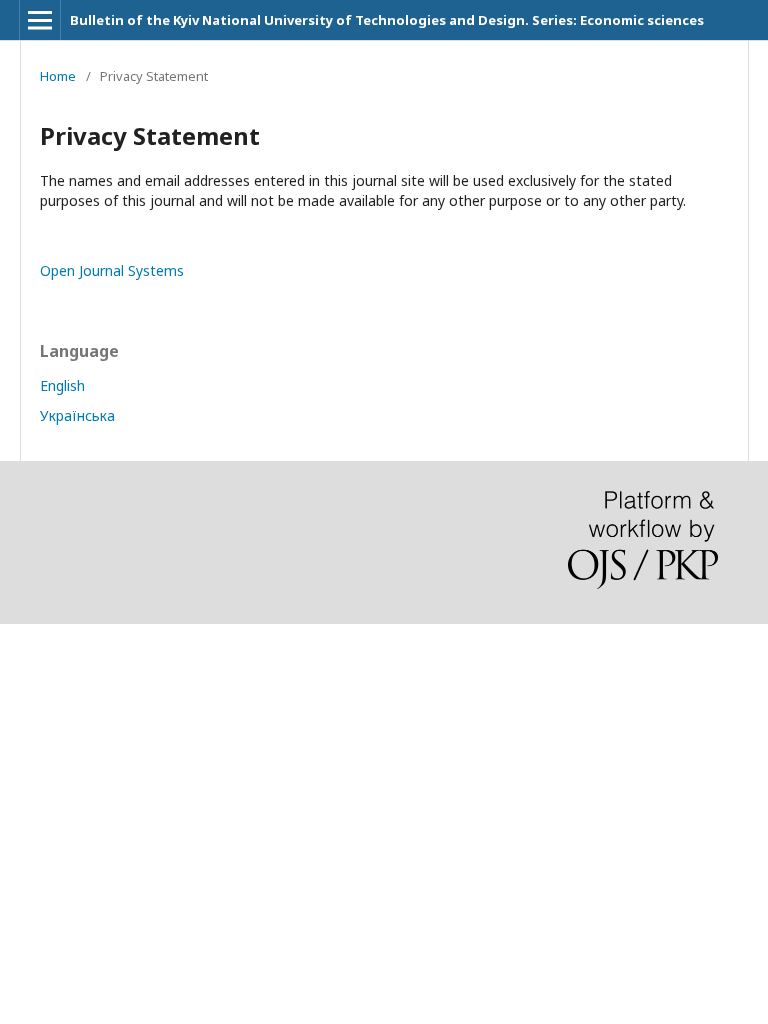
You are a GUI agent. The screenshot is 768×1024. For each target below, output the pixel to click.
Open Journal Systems (112, 270)
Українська (77, 415)
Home (58, 76)
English (62, 385)
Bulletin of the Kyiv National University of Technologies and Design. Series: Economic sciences (387, 20)
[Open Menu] (40, 20)
